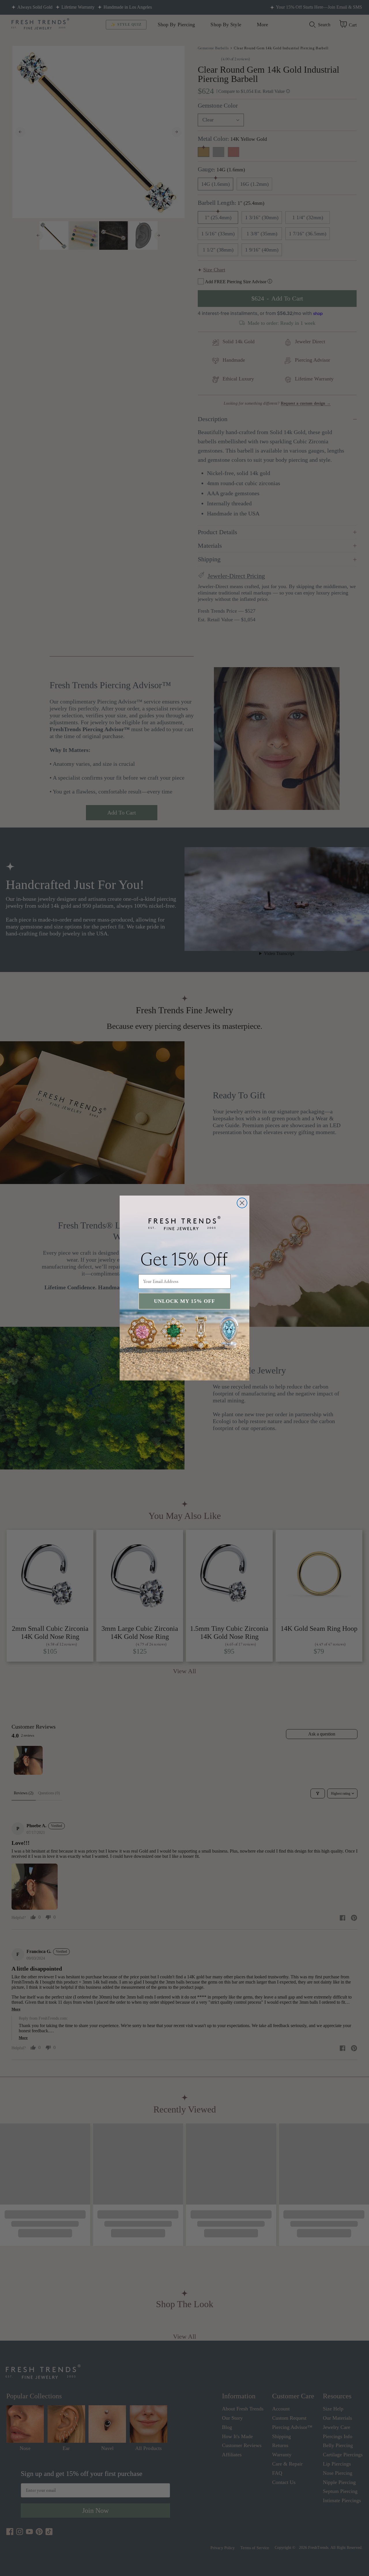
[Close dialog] (242, 1203)
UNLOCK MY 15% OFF (184, 1301)
